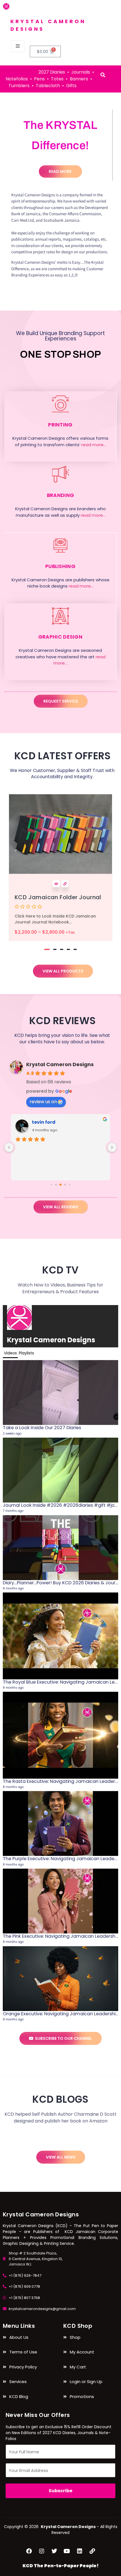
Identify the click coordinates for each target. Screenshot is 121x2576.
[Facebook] (29, 2551)
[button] (47, 949)
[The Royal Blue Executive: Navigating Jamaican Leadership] (60, 1636)
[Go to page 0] (51, 1185)
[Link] (92, 2551)
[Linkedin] (80, 2551)
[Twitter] (54, 2551)
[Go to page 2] (60, 1185)
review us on (43, 1102)
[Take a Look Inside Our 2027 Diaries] (60, 1393)
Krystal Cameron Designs (60, 1064)
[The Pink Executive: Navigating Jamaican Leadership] (60, 1901)
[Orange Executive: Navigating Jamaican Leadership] (60, 1979)
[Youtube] (67, 2551)
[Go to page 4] (69, 1185)
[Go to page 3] (65, 1185)
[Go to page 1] (56, 1185)
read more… (94, 445)
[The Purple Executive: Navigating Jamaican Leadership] (60, 1824)
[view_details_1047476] (65, 884)
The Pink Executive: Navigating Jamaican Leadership (61, 1936)
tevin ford (44, 1122)
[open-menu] (18, 46)
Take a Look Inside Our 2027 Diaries (42, 1428)
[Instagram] (42, 2551)
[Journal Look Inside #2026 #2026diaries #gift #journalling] (60, 1470)
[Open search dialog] (103, 75)
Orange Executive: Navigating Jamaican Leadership (61, 2014)
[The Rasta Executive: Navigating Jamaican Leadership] (60, 1735)
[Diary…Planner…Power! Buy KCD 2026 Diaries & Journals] (60, 1548)
